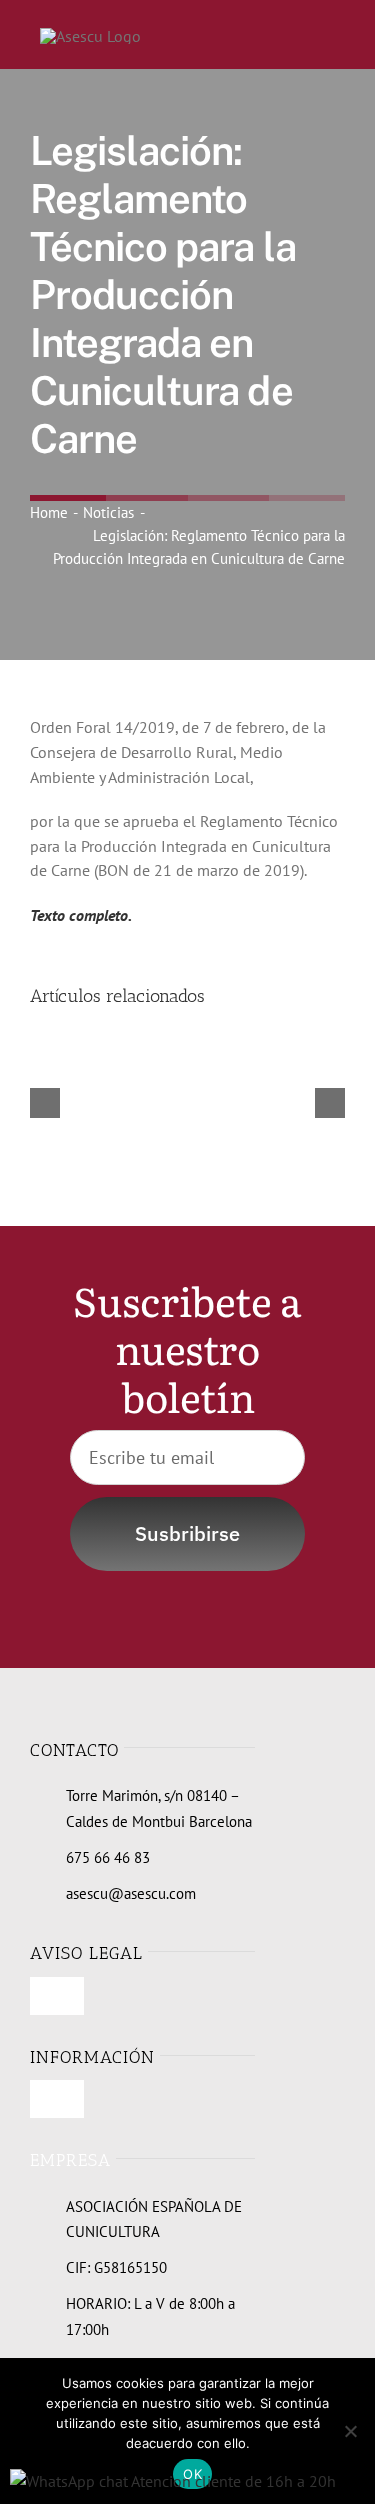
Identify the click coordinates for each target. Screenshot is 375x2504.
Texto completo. (81, 915)
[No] (350, 2431)
